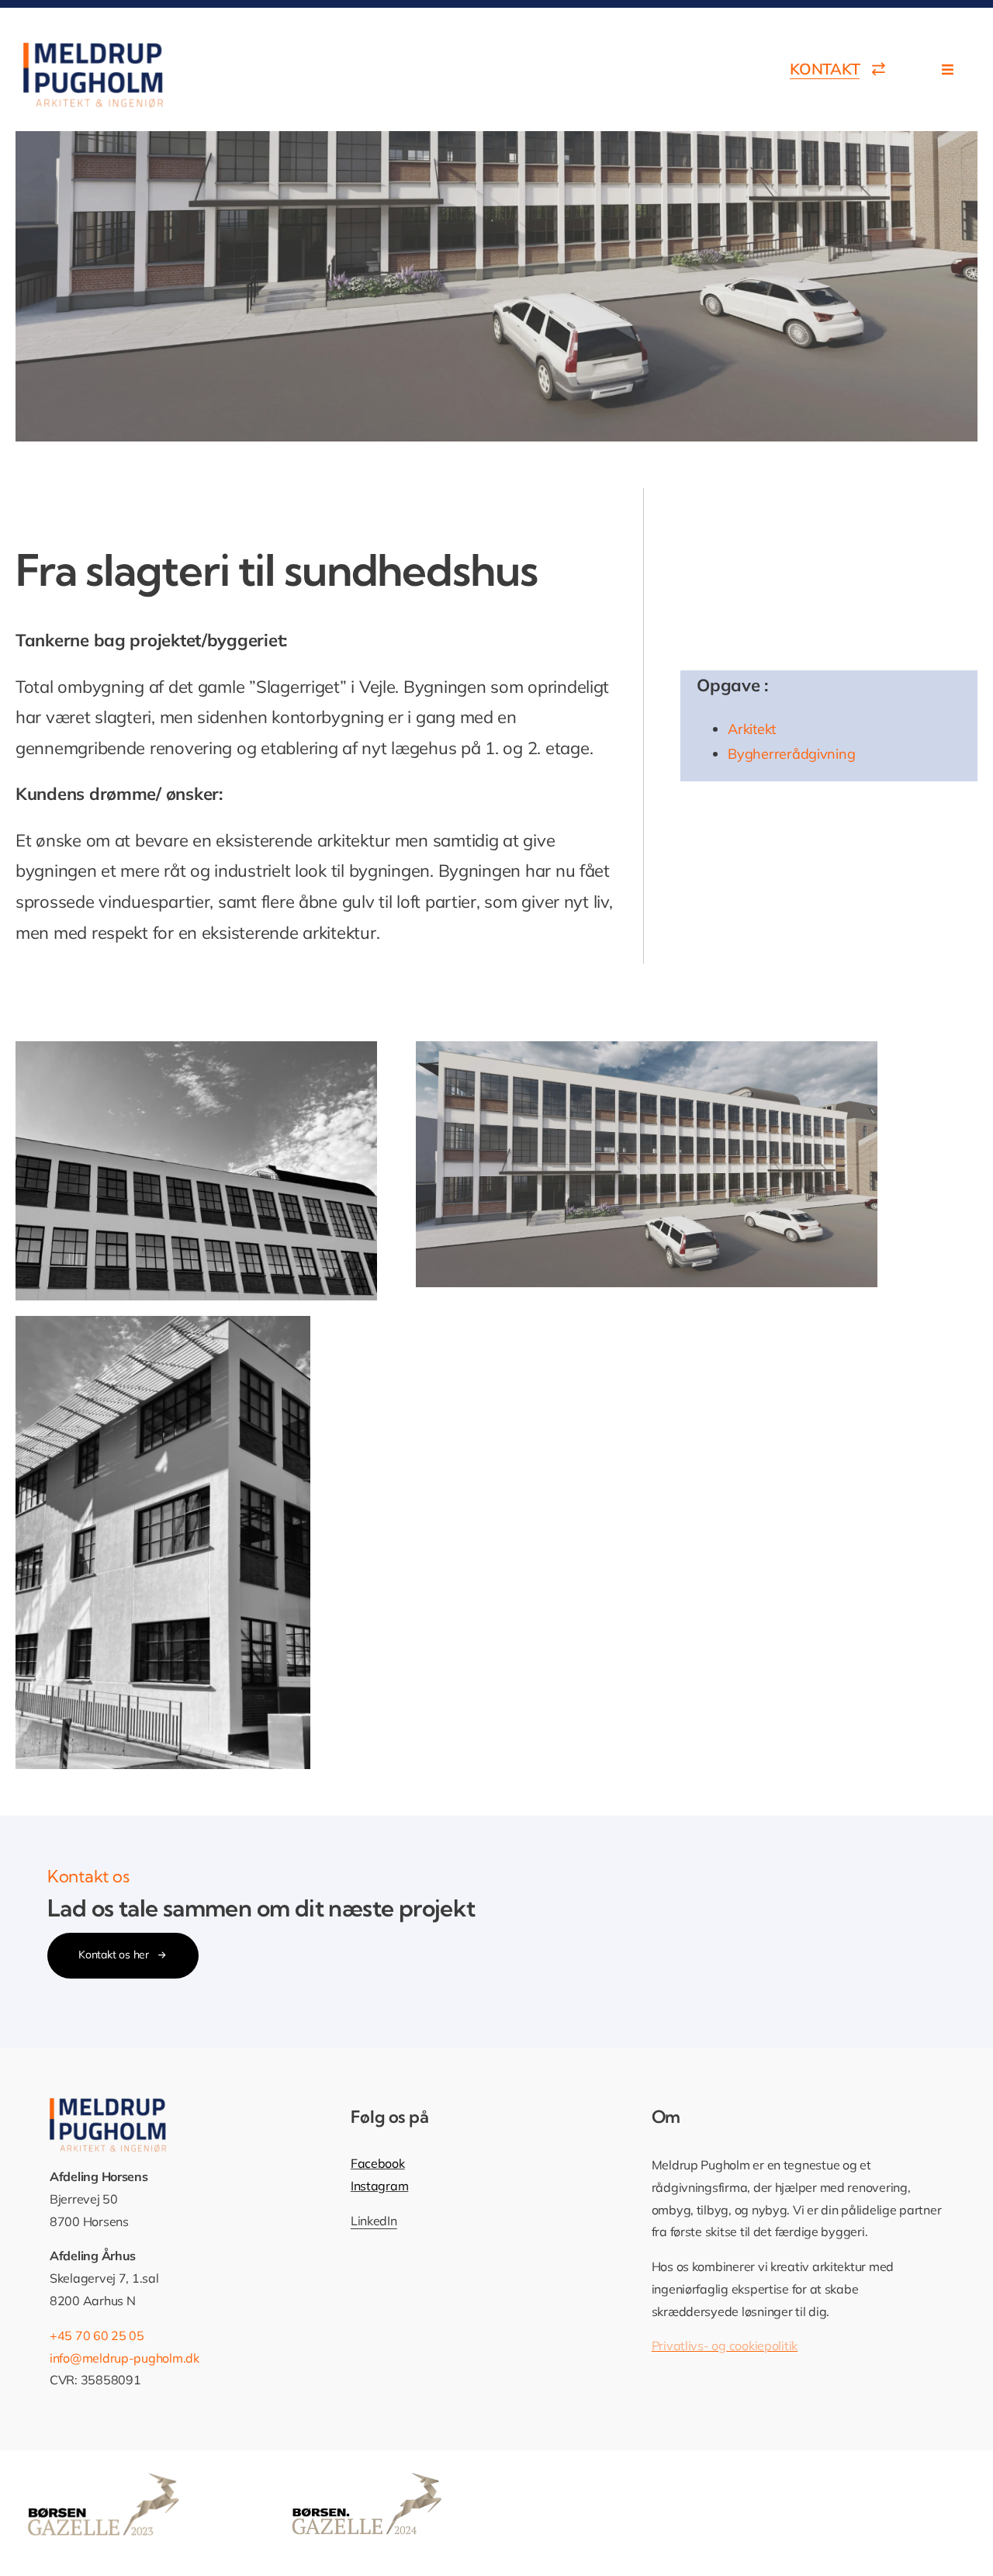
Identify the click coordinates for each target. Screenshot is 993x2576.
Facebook (378, 2163)
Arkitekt (752, 729)
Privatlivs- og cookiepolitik (725, 2346)
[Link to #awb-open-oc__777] (948, 69)
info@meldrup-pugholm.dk (125, 2358)
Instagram (380, 2186)
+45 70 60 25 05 (97, 2335)
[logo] (93, 49)
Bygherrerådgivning (791, 754)
